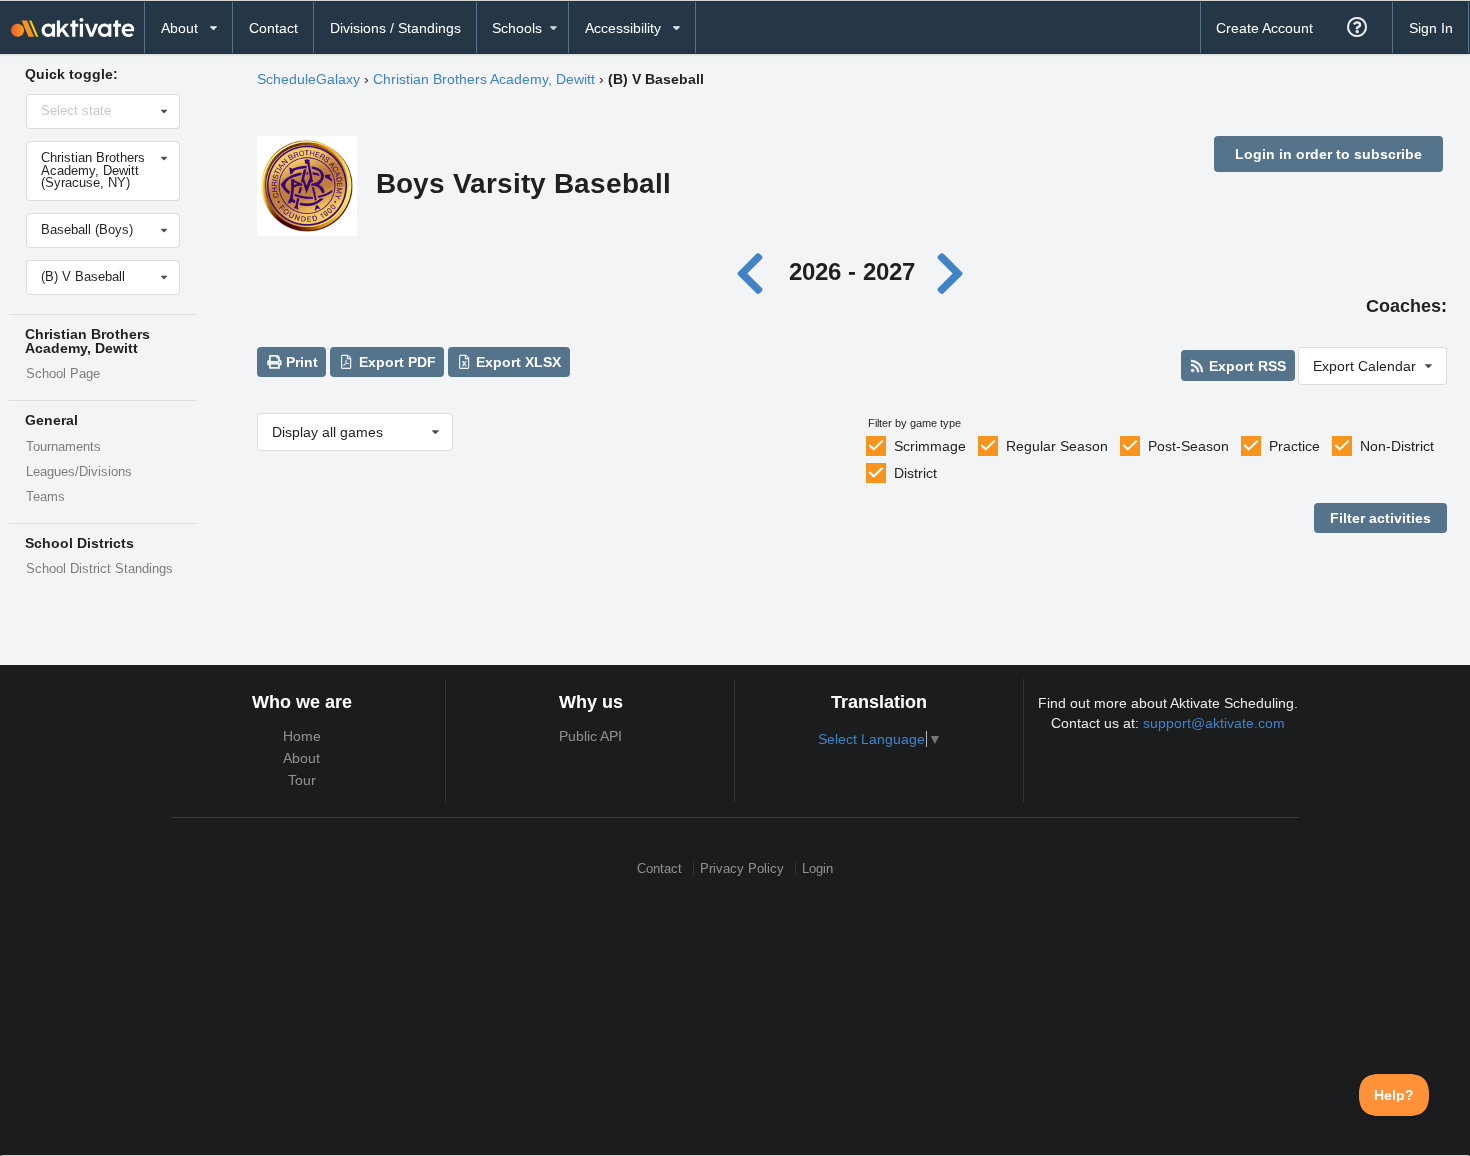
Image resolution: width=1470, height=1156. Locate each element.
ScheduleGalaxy (308, 79)
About (301, 758)
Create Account (1264, 28)
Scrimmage (930, 446)
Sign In (1431, 28)
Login (817, 868)
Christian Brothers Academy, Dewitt (484, 79)
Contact (273, 28)
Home (302, 736)
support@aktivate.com (1214, 723)
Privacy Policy (742, 868)
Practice (1294, 446)
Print (300, 362)
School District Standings (99, 569)
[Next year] (952, 271)
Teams (45, 497)
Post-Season (1188, 446)
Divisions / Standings (395, 28)
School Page (63, 374)
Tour (302, 780)
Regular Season (1057, 446)
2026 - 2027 (852, 271)
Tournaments (63, 447)
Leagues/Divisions (79, 472)
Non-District (1397, 446)
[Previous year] (755, 271)
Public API (590, 736)
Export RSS (1245, 366)
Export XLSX (516, 362)
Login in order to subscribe (1328, 154)
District (915, 473)
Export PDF (395, 362)
